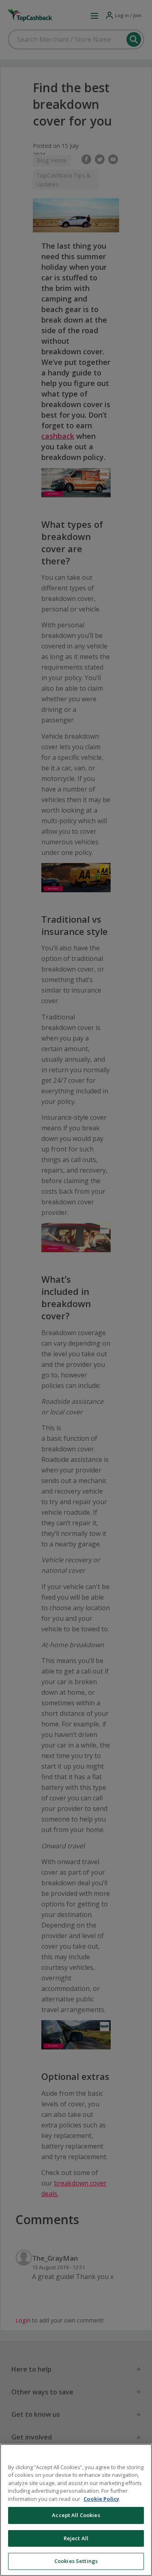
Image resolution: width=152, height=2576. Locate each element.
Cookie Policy (101, 2499)
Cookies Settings (76, 2561)
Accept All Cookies (76, 2515)
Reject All (76, 2538)
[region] (76, 2510)
